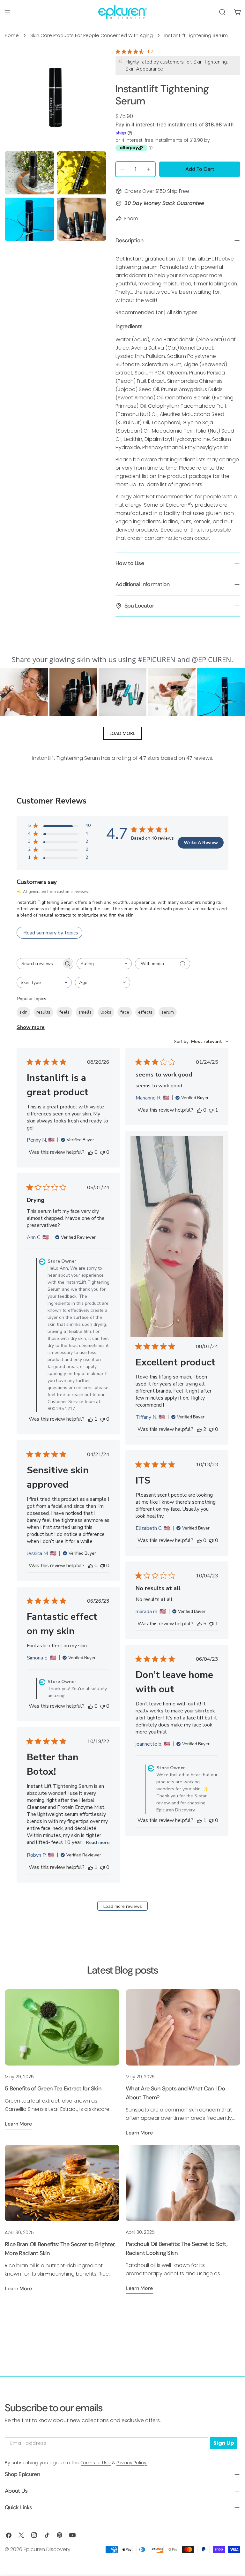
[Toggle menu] (7, 12)
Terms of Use (96, 2463)
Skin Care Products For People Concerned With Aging (92, 35)
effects (145, 1012)
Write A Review (201, 843)
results (43, 1012)
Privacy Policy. (132, 2463)
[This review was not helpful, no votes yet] (102, 1152)
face (125, 1012)
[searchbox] (39, 964)
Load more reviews (123, 1906)
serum (168, 1012)
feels (64, 1012)
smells (85, 1012)
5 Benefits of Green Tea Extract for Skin (53, 2089)
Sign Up (224, 2443)
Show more (31, 1027)
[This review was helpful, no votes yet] (91, 1152)
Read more (98, 1843)
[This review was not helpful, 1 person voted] (211, 1110)
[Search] (222, 12)
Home (12, 35)
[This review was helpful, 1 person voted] (91, 1419)
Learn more (18, 2124)
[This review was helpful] (199, 1429)
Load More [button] (122, 733)
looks (106, 1012)
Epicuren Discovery (47, 2549)
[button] (24, 692)
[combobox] (104, 964)
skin (23, 1012)
